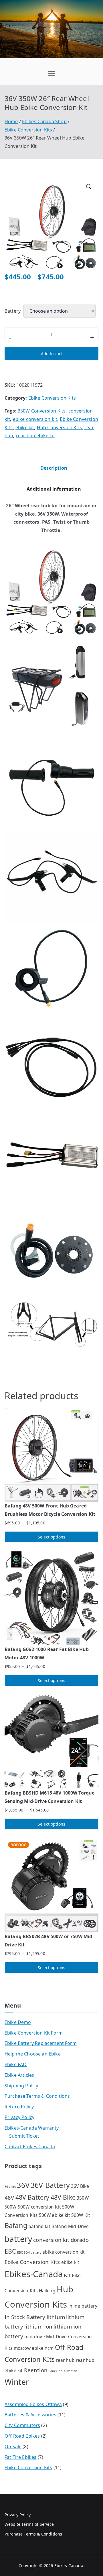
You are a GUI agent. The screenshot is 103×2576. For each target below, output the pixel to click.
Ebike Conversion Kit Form (34, 2033)
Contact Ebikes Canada (30, 2147)
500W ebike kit (55, 2215)
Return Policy (19, 2107)
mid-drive (34, 2337)
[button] (88, 186)
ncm (49, 2348)
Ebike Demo (18, 2022)
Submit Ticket (24, 2136)
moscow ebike (29, 2348)
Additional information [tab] (54, 489)
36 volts (10, 2187)
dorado (80, 2240)
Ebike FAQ (16, 2064)
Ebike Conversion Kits (28, 130)
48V (9, 2197)
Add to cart (51, 354)
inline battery (83, 2306)
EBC (10, 2251)
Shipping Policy (21, 2086)
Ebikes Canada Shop (44, 121)
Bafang (16, 2225)
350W (83, 2198)
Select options (51, 1537)
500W (11, 2207)
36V (23, 2185)
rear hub (65, 2360)
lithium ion (38, 2326)
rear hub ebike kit (36, 436)
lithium (56, 2317)
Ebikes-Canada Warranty (32, 2128)
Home (11, 121)
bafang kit (39, 2226)
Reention (36, 2370)
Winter (17, 2382)
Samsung (56, 2371)
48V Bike (63, 2197)
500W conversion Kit (39, 2207)
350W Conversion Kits (42, 411)
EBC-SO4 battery (29, 2252)
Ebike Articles (19, 2075)
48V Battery (32, 2197)
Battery (13, 311)
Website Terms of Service (29, 2524)
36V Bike (80, 2186)
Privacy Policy (19, 2117)
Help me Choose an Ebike (33, 2054)
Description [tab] (54, 468)
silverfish (71, 2371)
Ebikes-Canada (34, 2274)
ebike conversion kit (35, 419)
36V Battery (50, 2185)
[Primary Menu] (51, 74)
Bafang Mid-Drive (70, 2226)
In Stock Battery (25, 2317)
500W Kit (81, 2215)
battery (18, 2239)
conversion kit (51, 2240)
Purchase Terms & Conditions (37, 2096)
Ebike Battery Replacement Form (41, 2043)
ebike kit (25, 427)
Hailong (47, 2291)
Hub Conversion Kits (59, 427)
